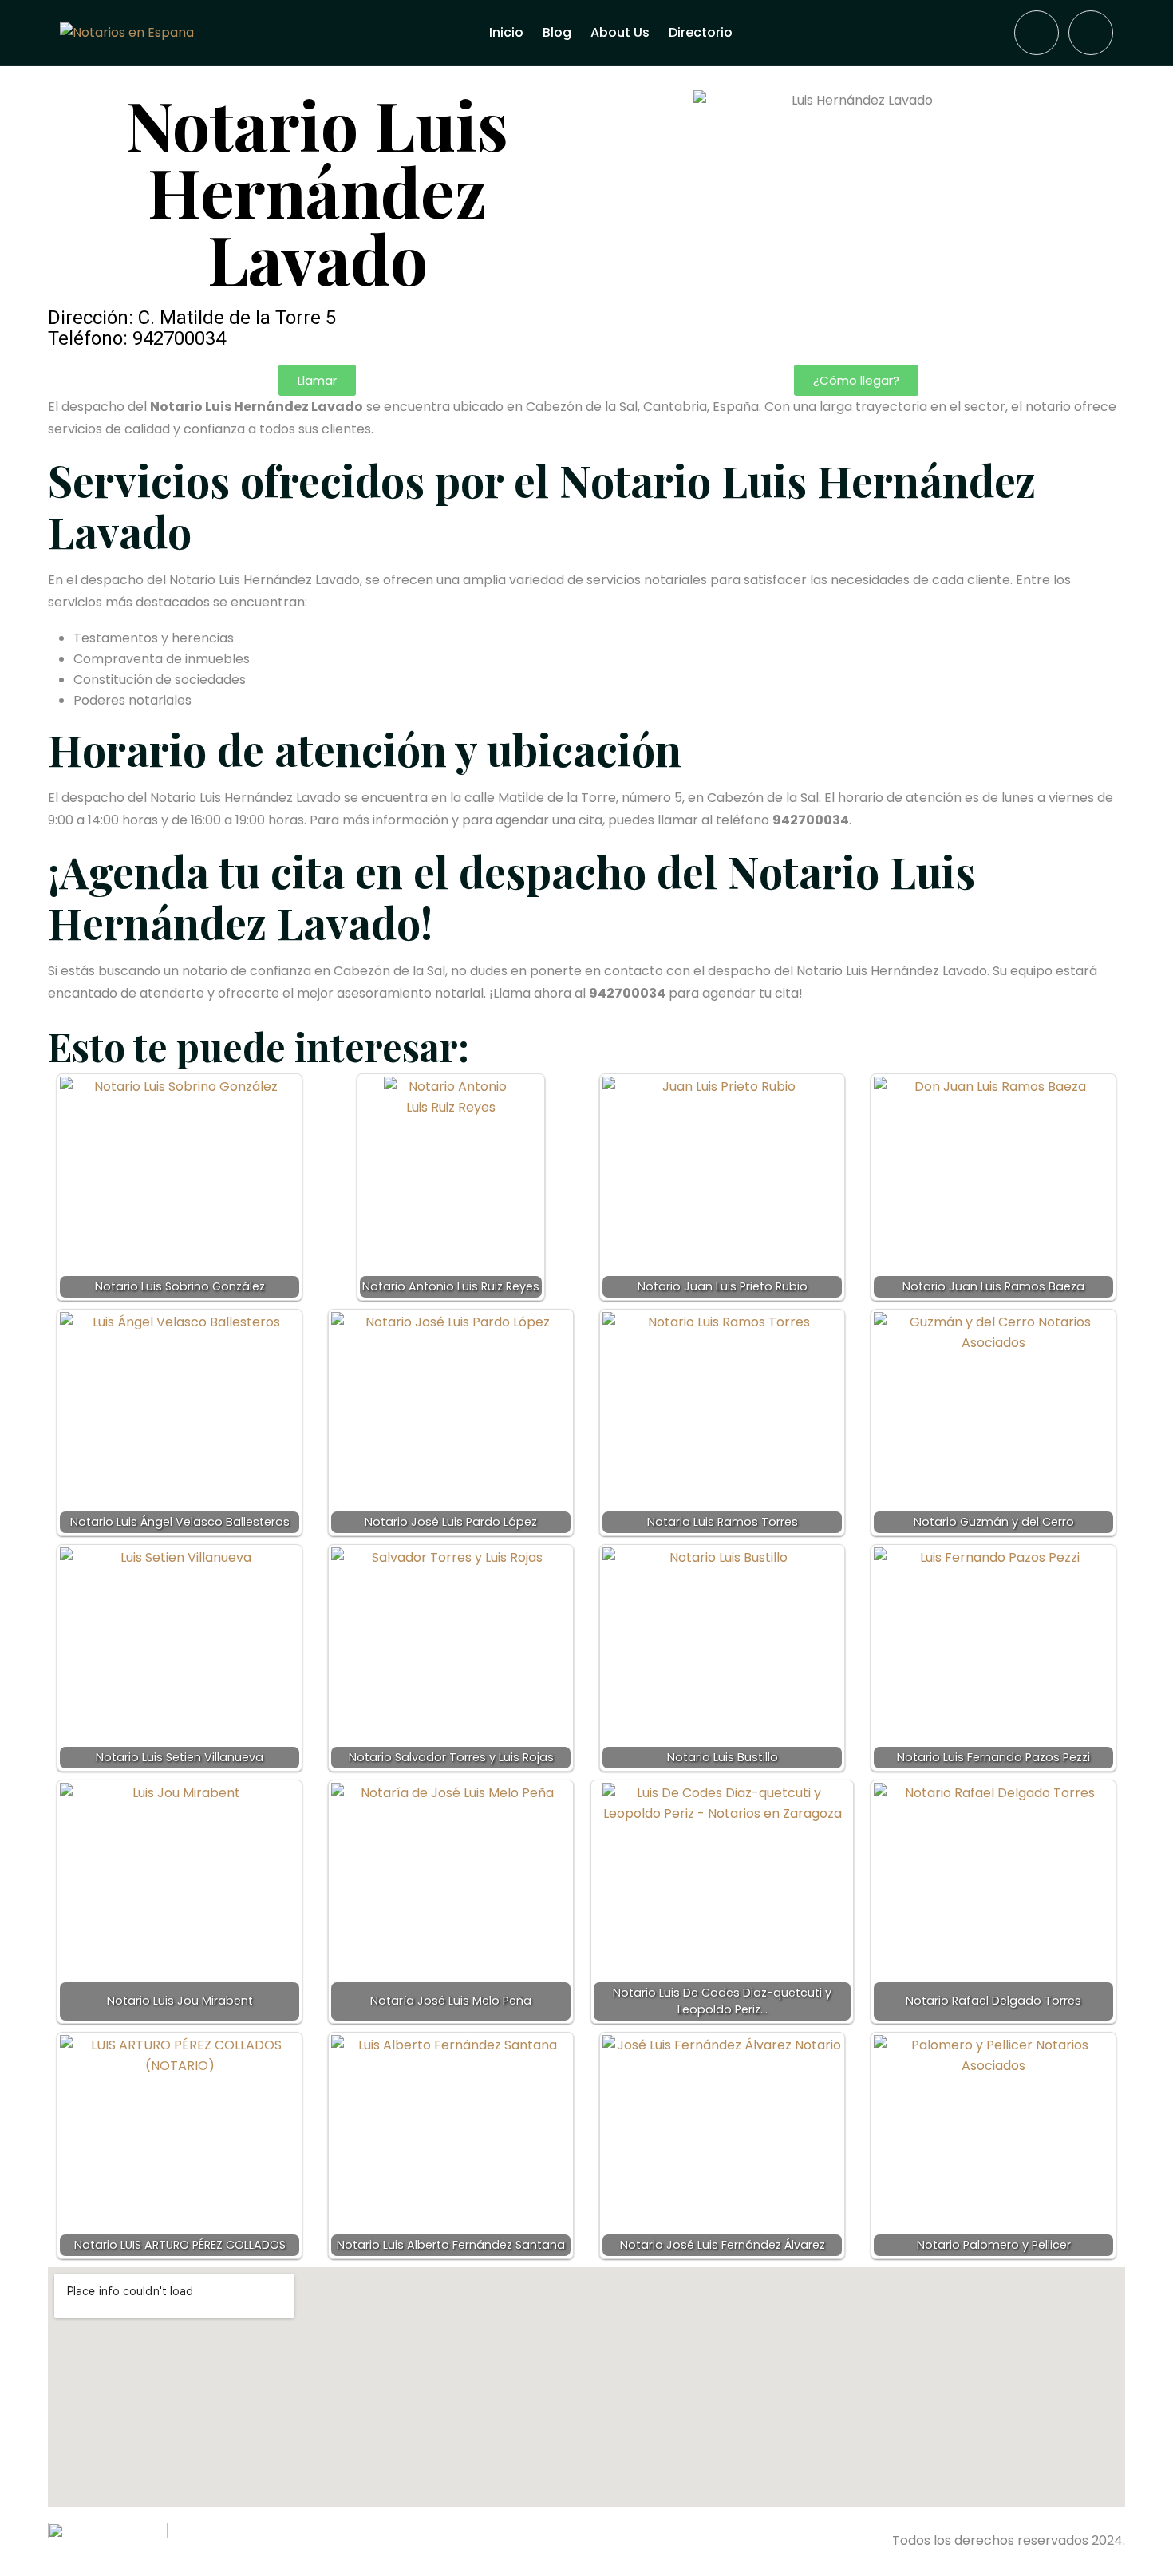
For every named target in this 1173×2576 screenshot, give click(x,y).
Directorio (701, 32)
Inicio (506, 32)
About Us (620, 32)
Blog (557, 32)
